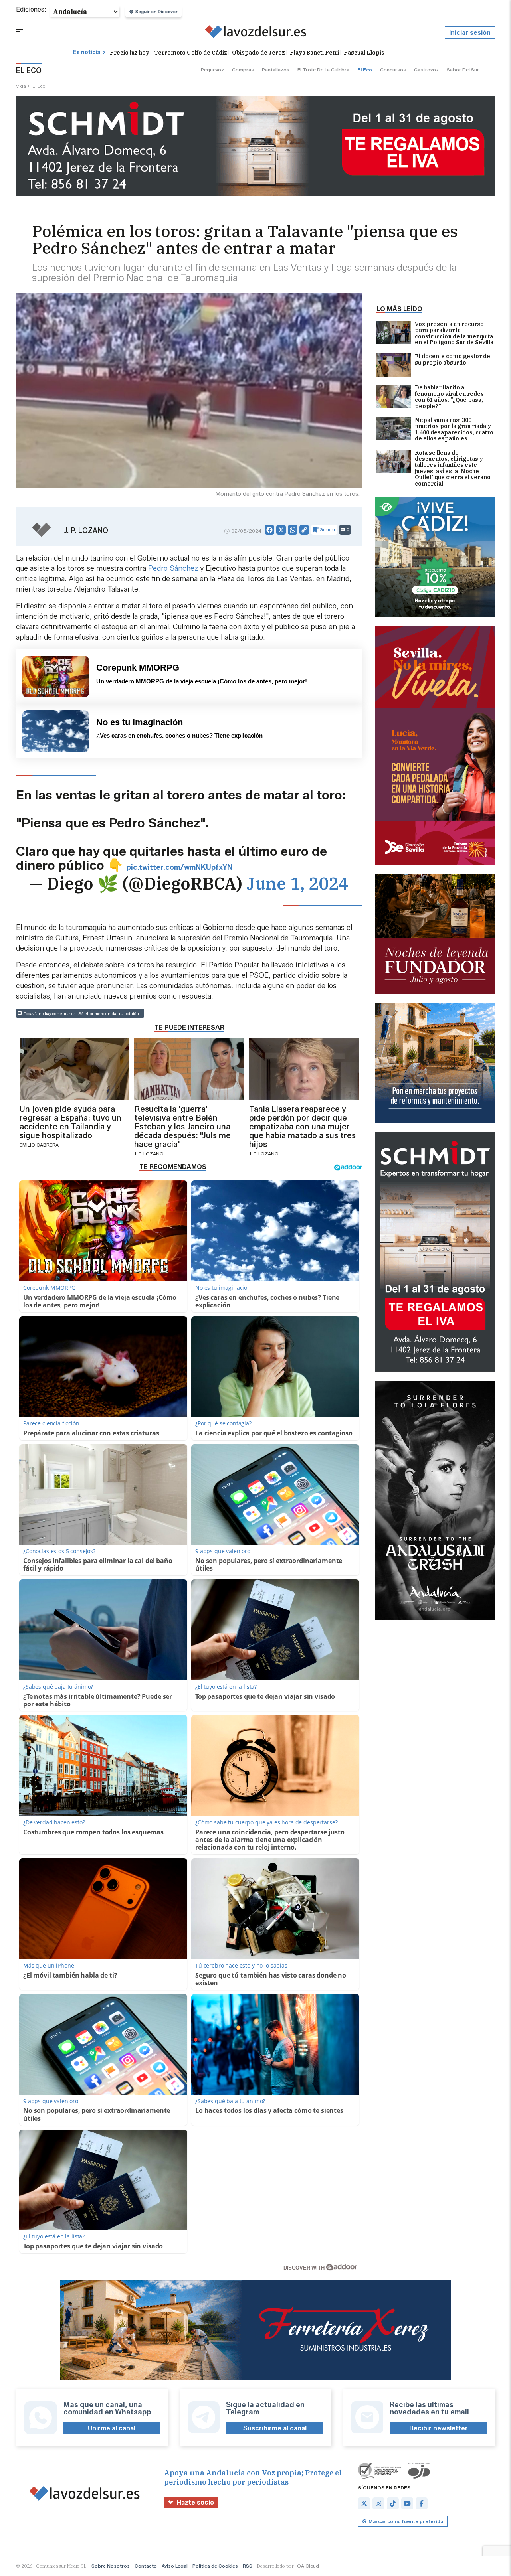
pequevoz (212, 70)
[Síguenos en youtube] (407, 2503)
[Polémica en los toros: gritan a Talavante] (256, 33)
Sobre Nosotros (111, 2566)
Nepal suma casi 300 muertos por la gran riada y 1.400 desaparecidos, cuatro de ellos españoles (454, 430)
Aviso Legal (175, 2566)
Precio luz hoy (130, 53)
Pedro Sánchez (174, 568)
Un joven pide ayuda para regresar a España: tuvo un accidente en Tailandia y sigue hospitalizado (70, 1122)
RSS (248, 2566)
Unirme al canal (112, 2428)
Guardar (328, 530)
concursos (393, 70)
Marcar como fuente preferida (406, 2521)
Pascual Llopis (364, 53)
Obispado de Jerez (258, 53)
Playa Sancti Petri (314, 53)
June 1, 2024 (297, 883)
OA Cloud (308, 2566)
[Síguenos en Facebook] (422, 2503)
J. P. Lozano (86, 531)
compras (243, 70)
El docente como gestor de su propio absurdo (453, 360)
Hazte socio (195, 2502)
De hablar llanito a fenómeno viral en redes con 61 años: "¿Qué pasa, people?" (449, 397)
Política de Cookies (215, 2566)
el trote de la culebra (323, 70)
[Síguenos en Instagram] (378, 2503)
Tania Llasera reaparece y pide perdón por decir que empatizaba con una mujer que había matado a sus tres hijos (302, 1127)
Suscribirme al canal (275, 2428)
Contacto (146, 2566)
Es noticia (87, 52)
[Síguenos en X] (364, 2503)
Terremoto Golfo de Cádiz (191, 53)
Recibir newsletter (439, 2428)
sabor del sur (463, 70)
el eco (365, 70)
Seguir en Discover (156, 12)
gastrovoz (426, 70)
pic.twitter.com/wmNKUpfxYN (179, 867)
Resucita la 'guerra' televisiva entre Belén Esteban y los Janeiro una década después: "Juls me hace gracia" (182, 1127)
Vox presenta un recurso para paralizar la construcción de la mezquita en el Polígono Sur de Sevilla (454, 334)
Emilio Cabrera (39, 1145)
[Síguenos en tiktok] (393, 2503)
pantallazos (276, 70)
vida (21, 86)
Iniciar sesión (470, 33)
